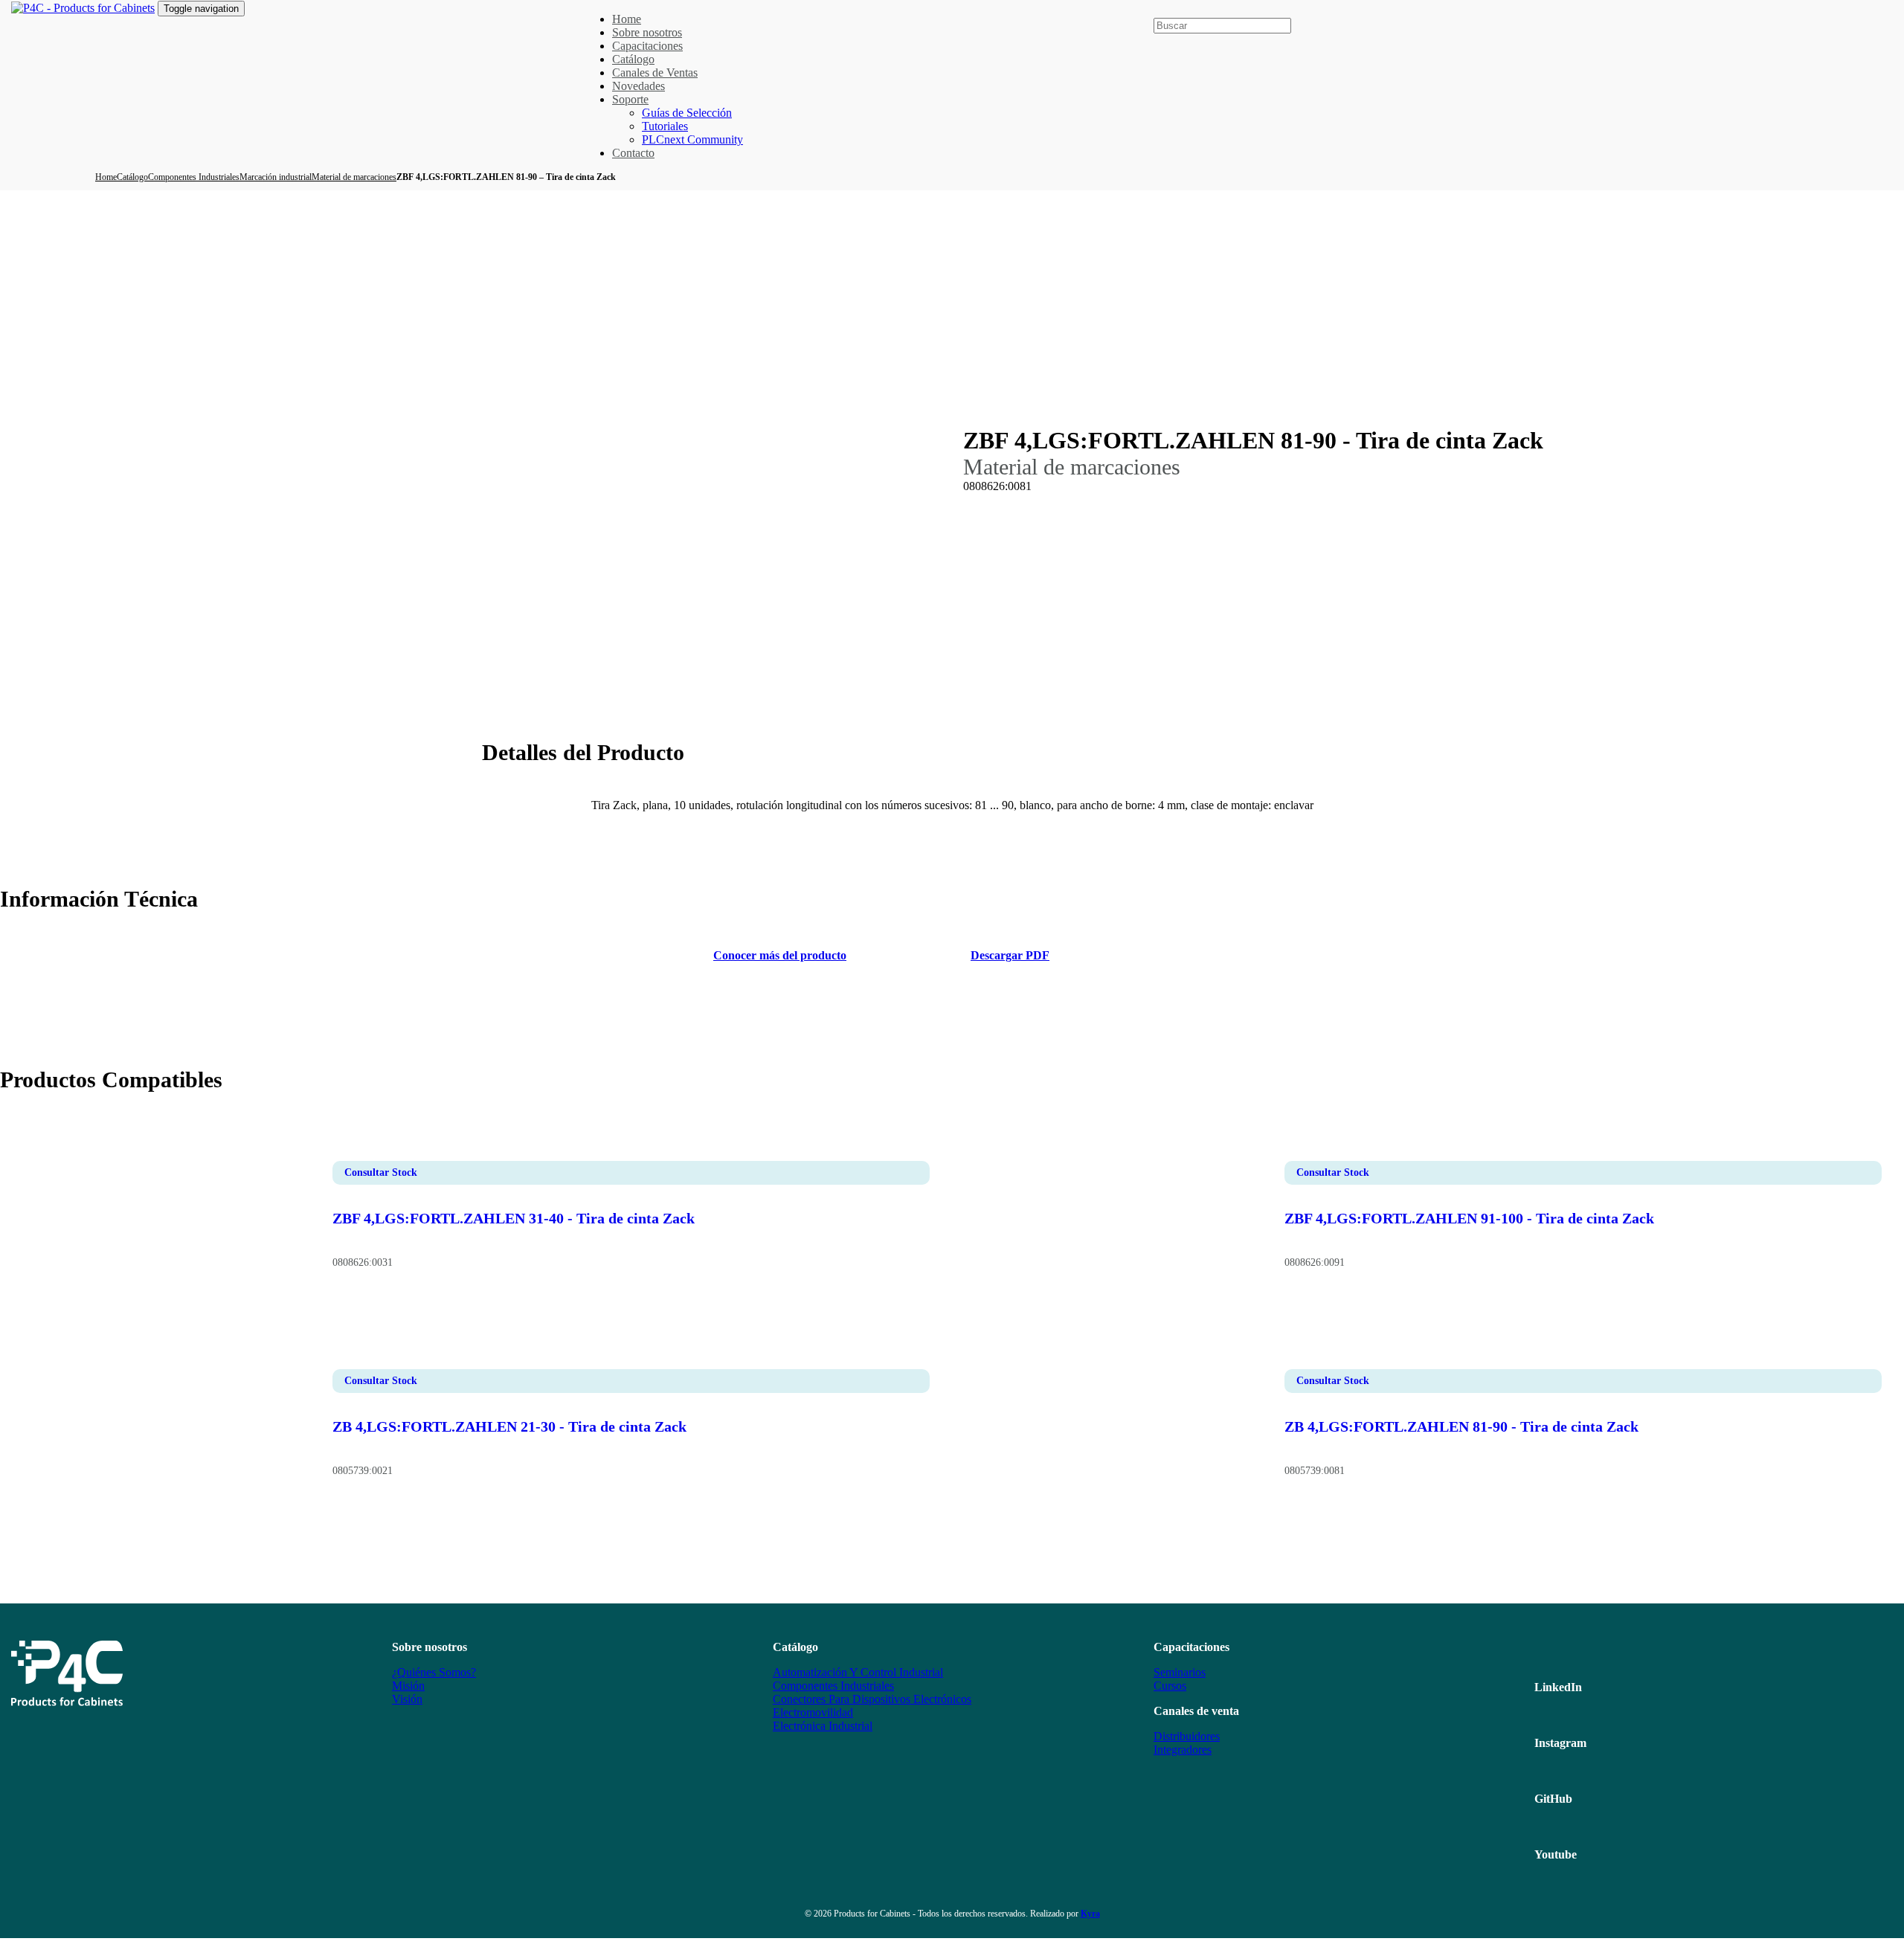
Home (106, 177)
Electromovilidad (813, 1712)
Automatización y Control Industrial (858, 1672)
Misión (408, 1686)
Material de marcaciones (354, 177)
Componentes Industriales (194, 177)
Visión (407, 1699)
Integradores (1183, 1750)
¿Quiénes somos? (434, 1672)
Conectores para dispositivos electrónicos (872, 1699)
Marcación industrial (276, 177)
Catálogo (132, 177)
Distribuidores (1187, 1736)
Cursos (1170, 1686)
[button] (1160, 10)
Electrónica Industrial (823, 1726)
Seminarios (1180, 1672)
